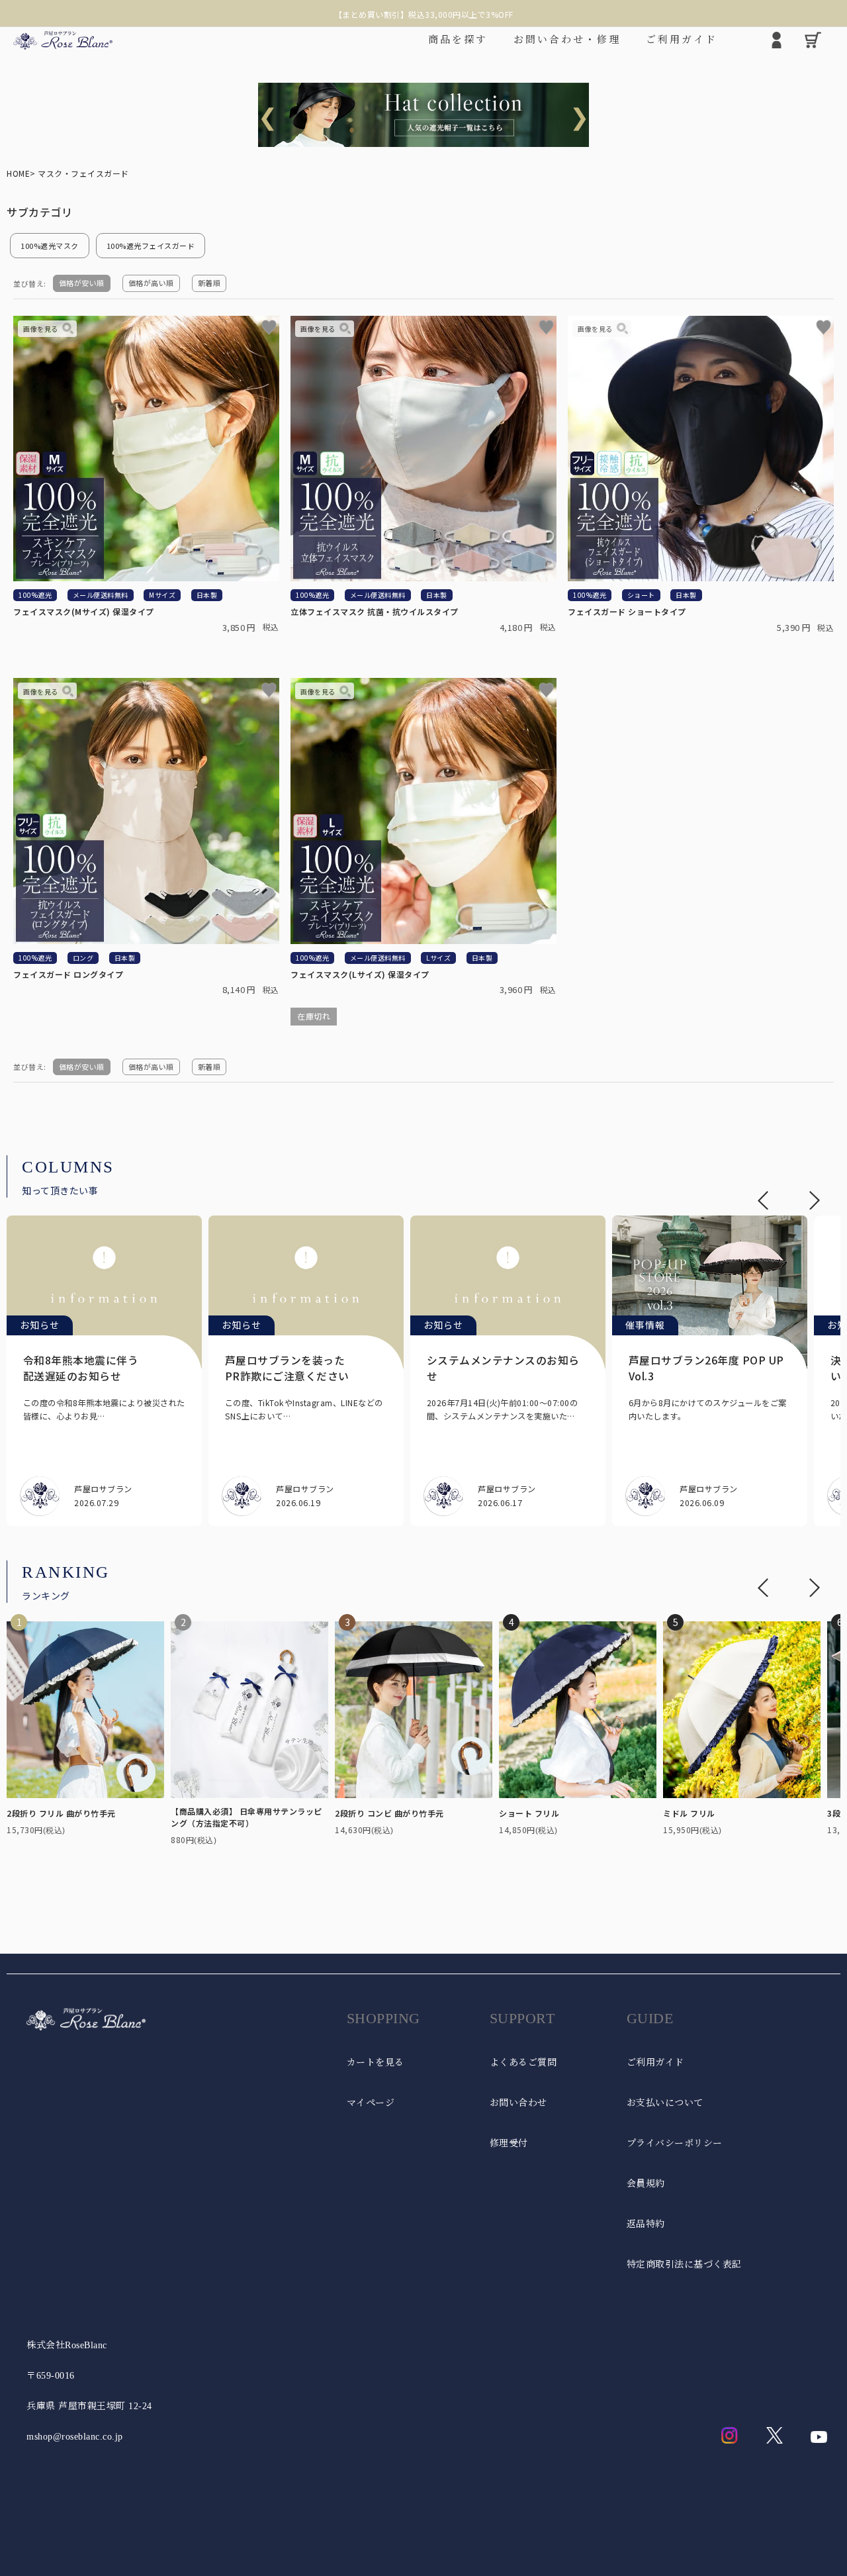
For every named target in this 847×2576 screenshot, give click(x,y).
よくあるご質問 (523, 2063)
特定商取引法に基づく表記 (684, 2265)
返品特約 (646, 2224)
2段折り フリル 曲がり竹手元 (61, 1813)
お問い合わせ (518, 2103)
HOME (18, 173)
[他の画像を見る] (47, 329)
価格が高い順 (151, 283)
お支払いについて (665, 2103)
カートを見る (376, 2063)
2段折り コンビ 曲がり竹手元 (389, 1813)
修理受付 (509, 2143)
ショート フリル (529, 1813)
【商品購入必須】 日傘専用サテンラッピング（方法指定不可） (246, 1817)
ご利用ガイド (655, 2063)
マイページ (371, 2103)
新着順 (209, 283)
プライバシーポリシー (675, 2143)
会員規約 (646, 2184)
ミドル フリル (689, 1813)
